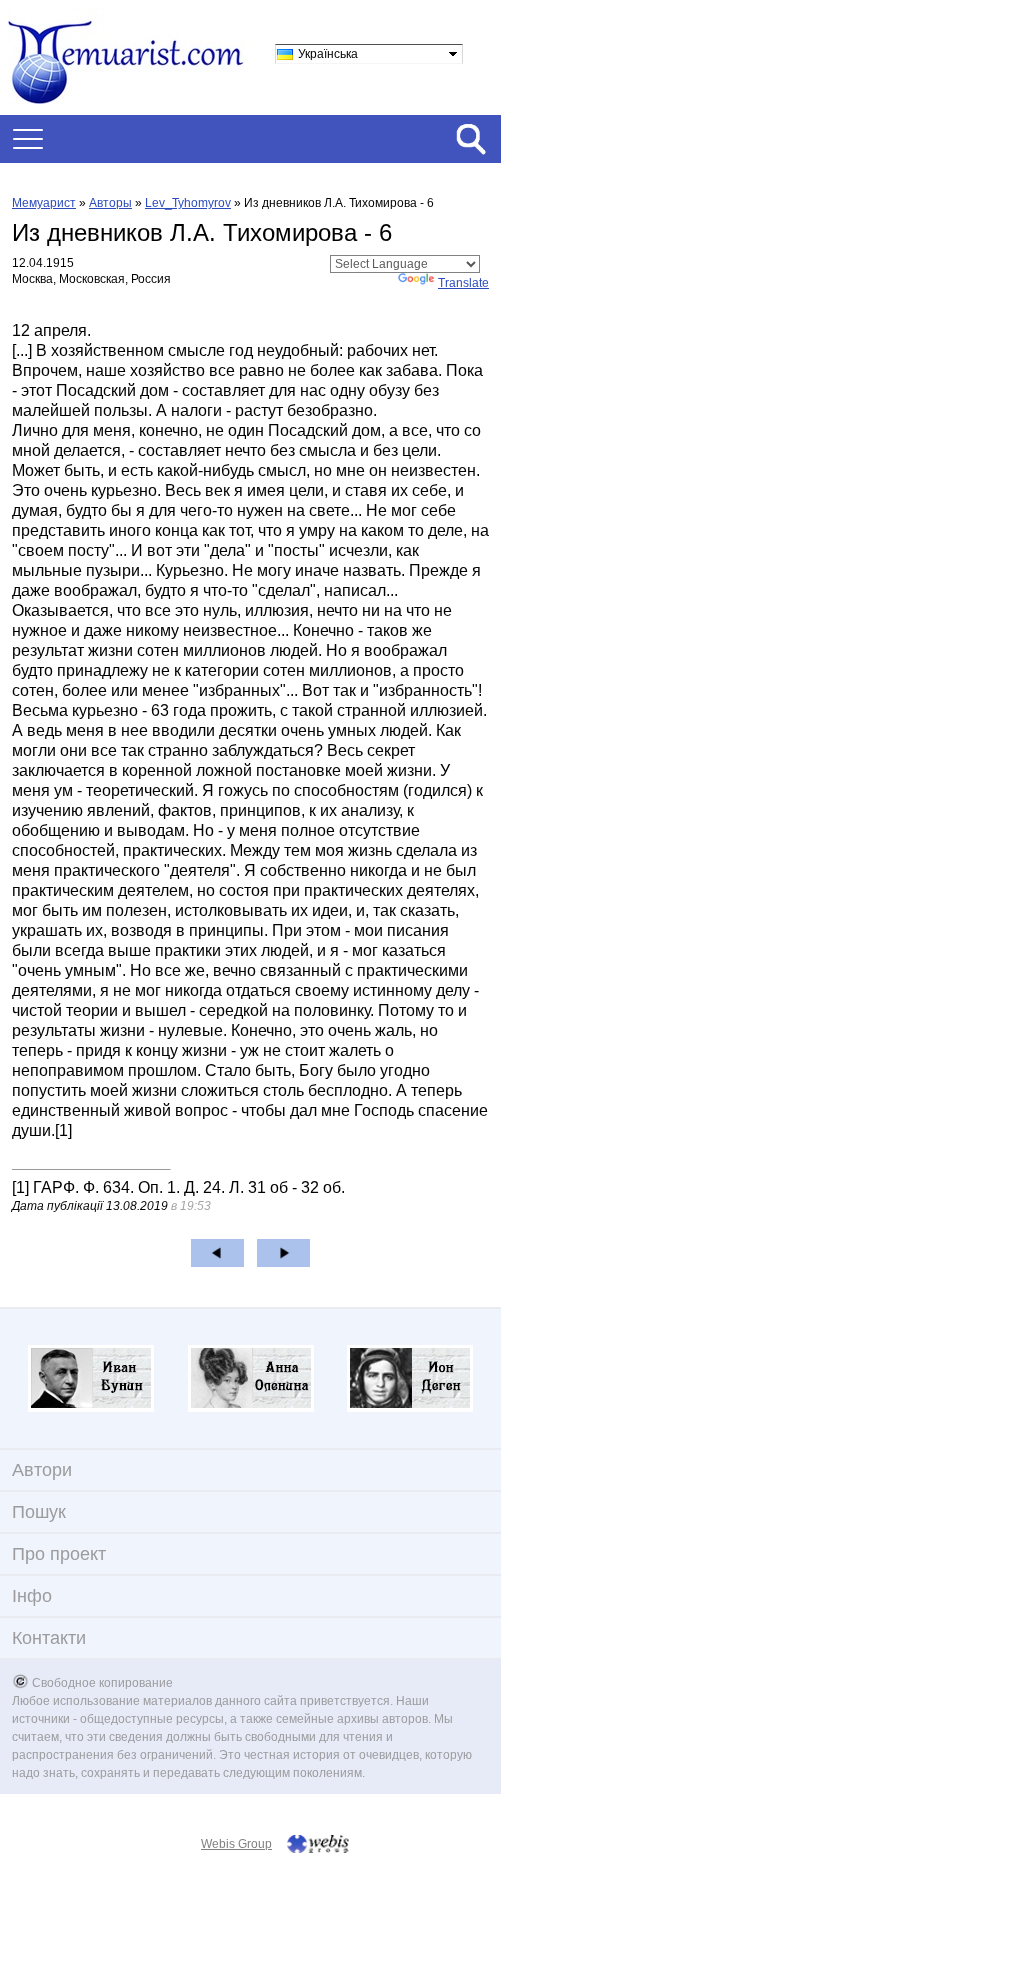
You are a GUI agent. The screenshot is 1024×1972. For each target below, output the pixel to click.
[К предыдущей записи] (217, 1253)
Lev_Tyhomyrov (188, 203)
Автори (42, 1470)
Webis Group (236, 1844)
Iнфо (32, 1596)
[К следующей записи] (283, 1253)
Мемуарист (44, 203)
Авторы (110, 203)
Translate (463, 283)
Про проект (59, 1554)
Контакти (49, 1638)
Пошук (39, 1512)
